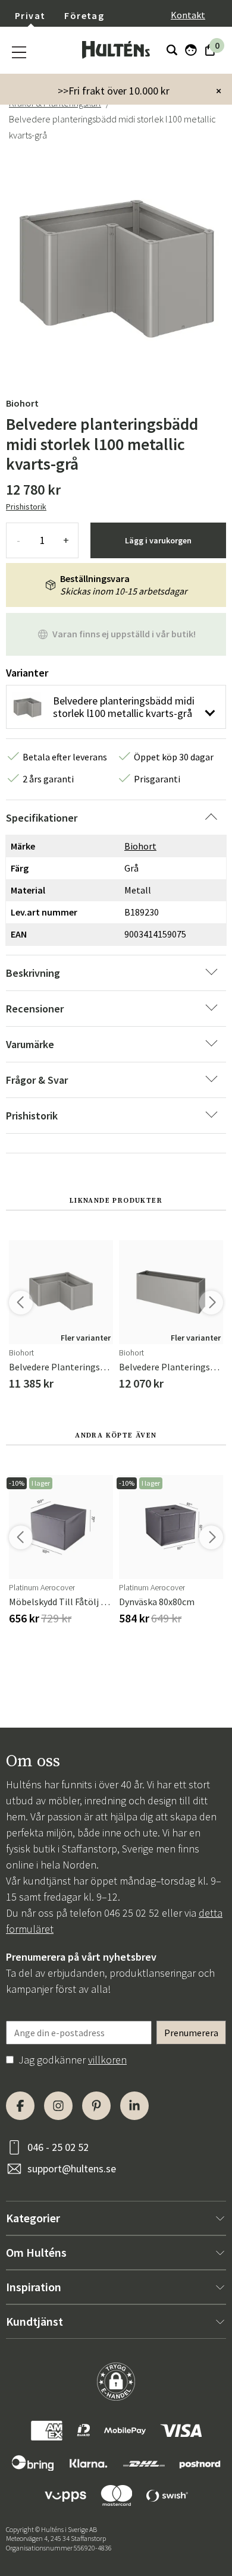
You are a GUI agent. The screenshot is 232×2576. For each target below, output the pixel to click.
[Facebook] (20, 2106)
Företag (84, 15)
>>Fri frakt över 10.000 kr (114, 91)
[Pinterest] (96, 2106)
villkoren (107, 2060)
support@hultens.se (72, 2168)
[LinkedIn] (134, 2106)
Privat (30, 15)
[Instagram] (58, 2106)
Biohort (22, 403)
